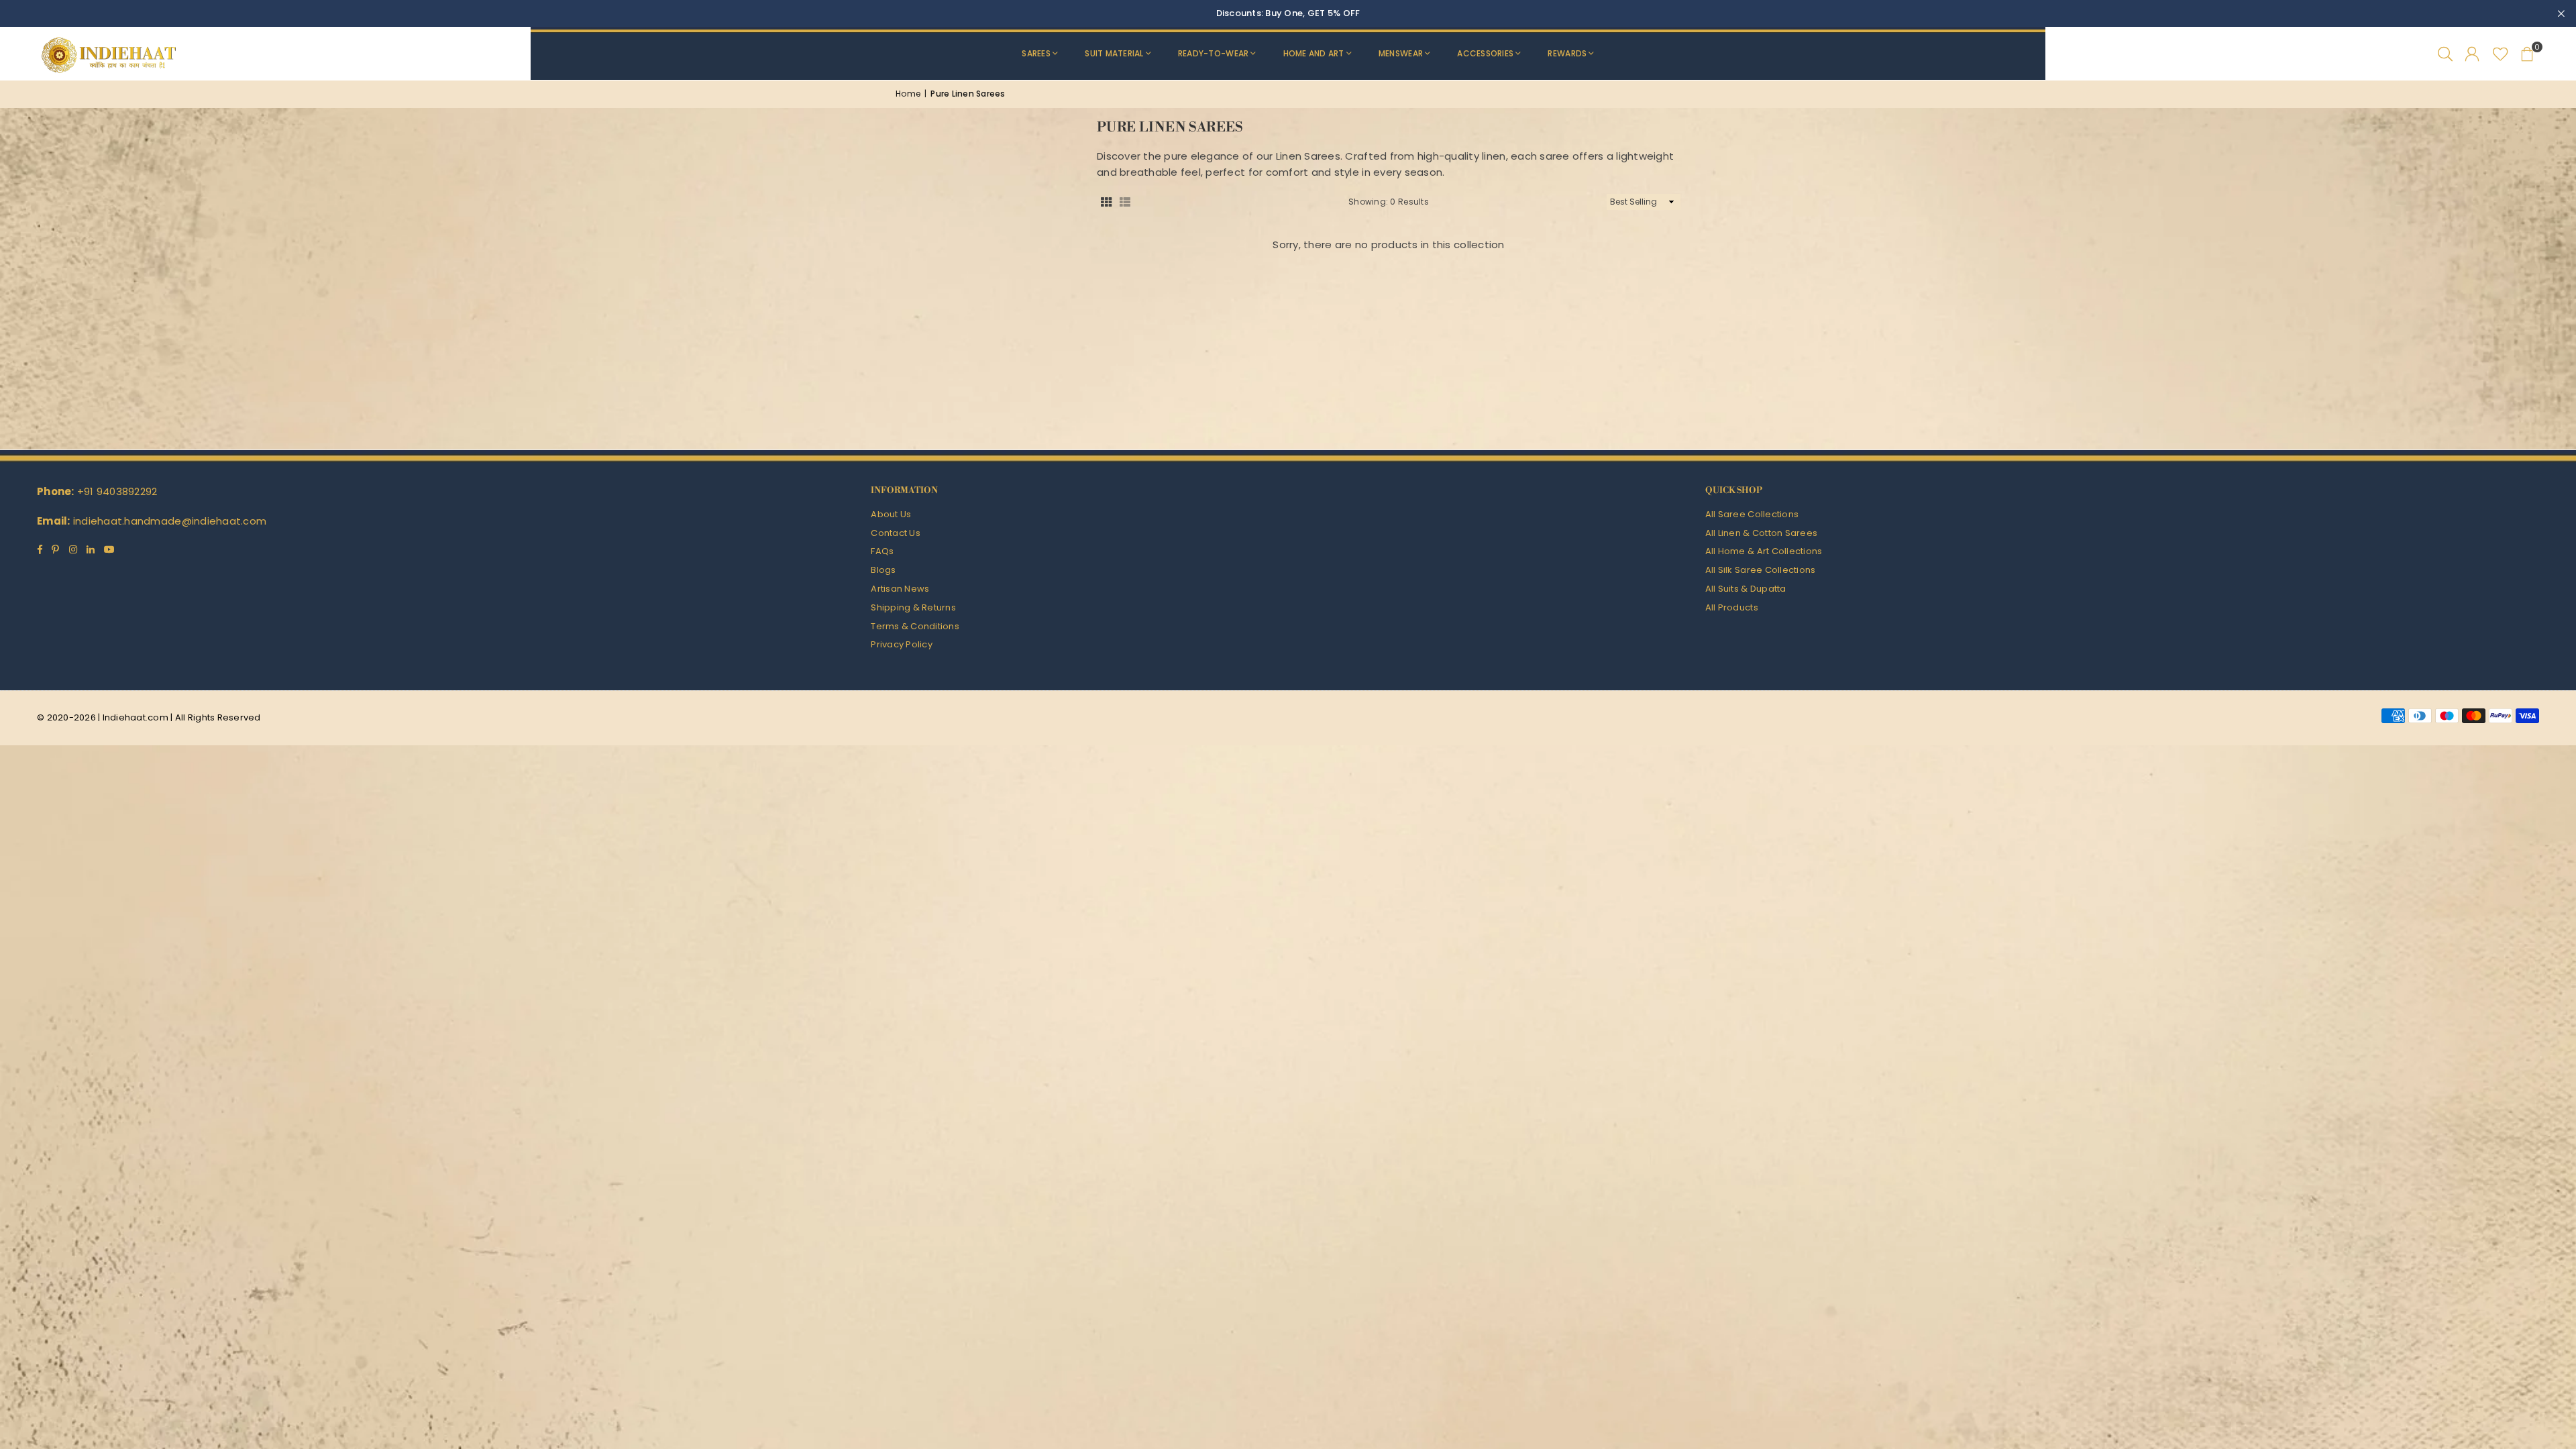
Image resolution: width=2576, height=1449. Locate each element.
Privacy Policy (902, 644)
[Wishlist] (2501, 54)
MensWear (1401, 53)
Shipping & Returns (913, 607)
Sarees (1036, 53)
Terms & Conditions (915, 626)
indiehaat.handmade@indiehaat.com (170, 521)
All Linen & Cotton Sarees (1762, 533)
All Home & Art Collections (1764, 551)
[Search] (2445, 54)
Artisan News (900, 589)
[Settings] (2472, 54)
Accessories (1485, 53)
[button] (2527, 54)
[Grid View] (1106, 202)
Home (908, 94)
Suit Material (1114, 53)
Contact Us (896, 533)
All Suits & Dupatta (1746, 589)
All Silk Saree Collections (1761, 570)
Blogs (883, 570)
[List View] (1125, 202)
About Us (891, 514)
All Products (1732, 607)
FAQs (882, 551)
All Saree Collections (1752, 514)
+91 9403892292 (117, 491)
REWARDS (1567, 53)
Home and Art (1314, 53)
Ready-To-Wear (1213, 53)
